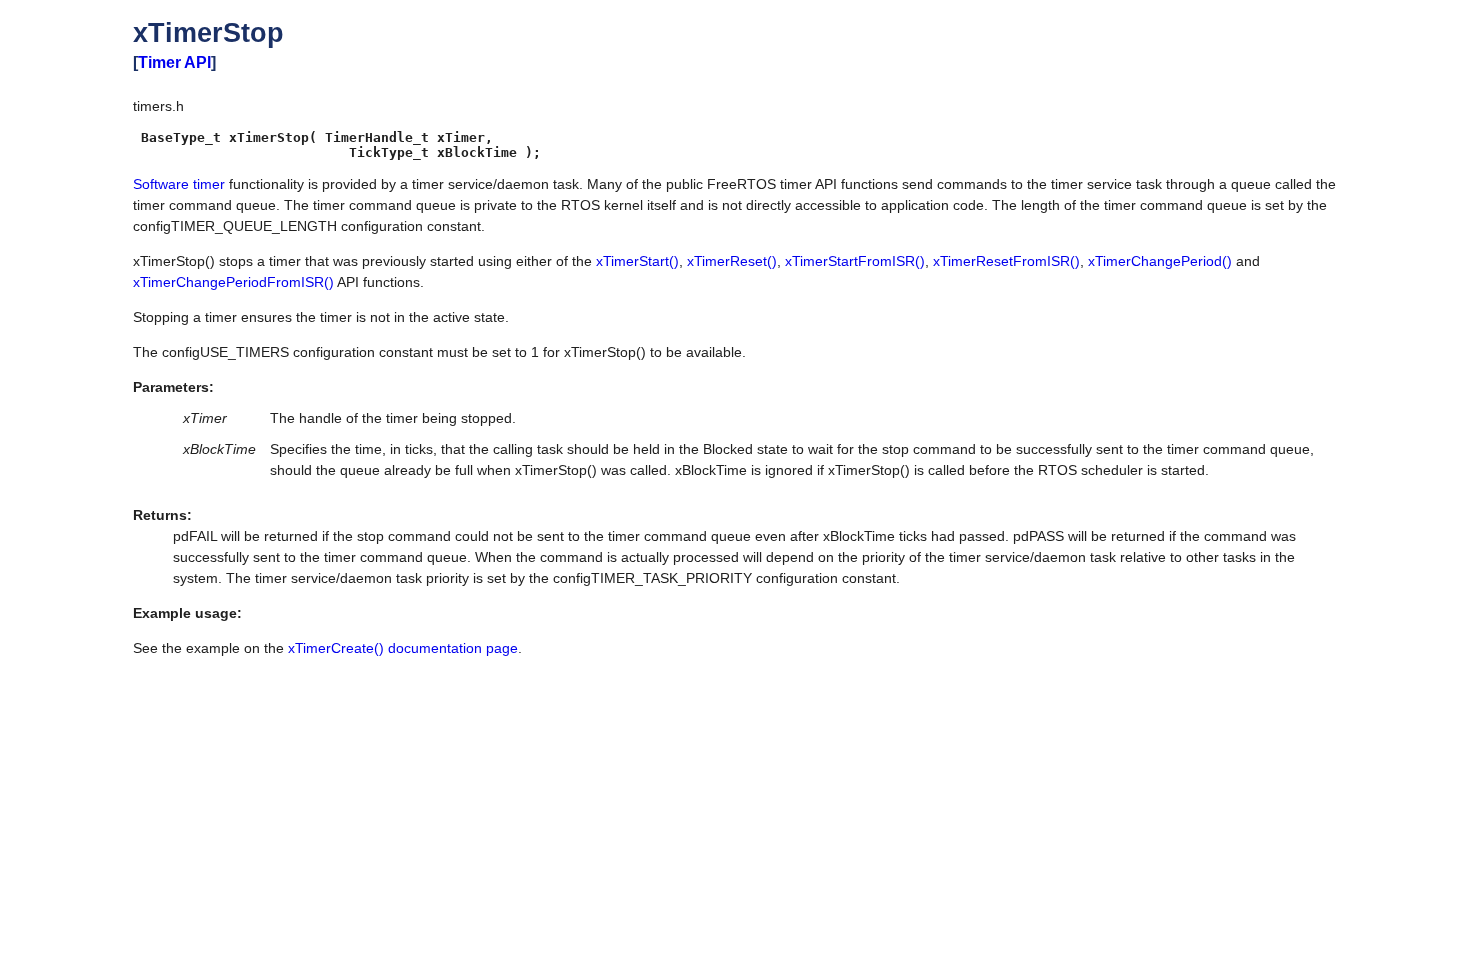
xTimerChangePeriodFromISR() (233, 282)
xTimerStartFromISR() (855, 261)
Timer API (174, 62)
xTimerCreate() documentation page (403, 648)
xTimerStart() (637, 261)
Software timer (179, 184)
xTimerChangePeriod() (1160, 261)
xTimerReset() (732, 261)
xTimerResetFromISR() (1006, 261)
